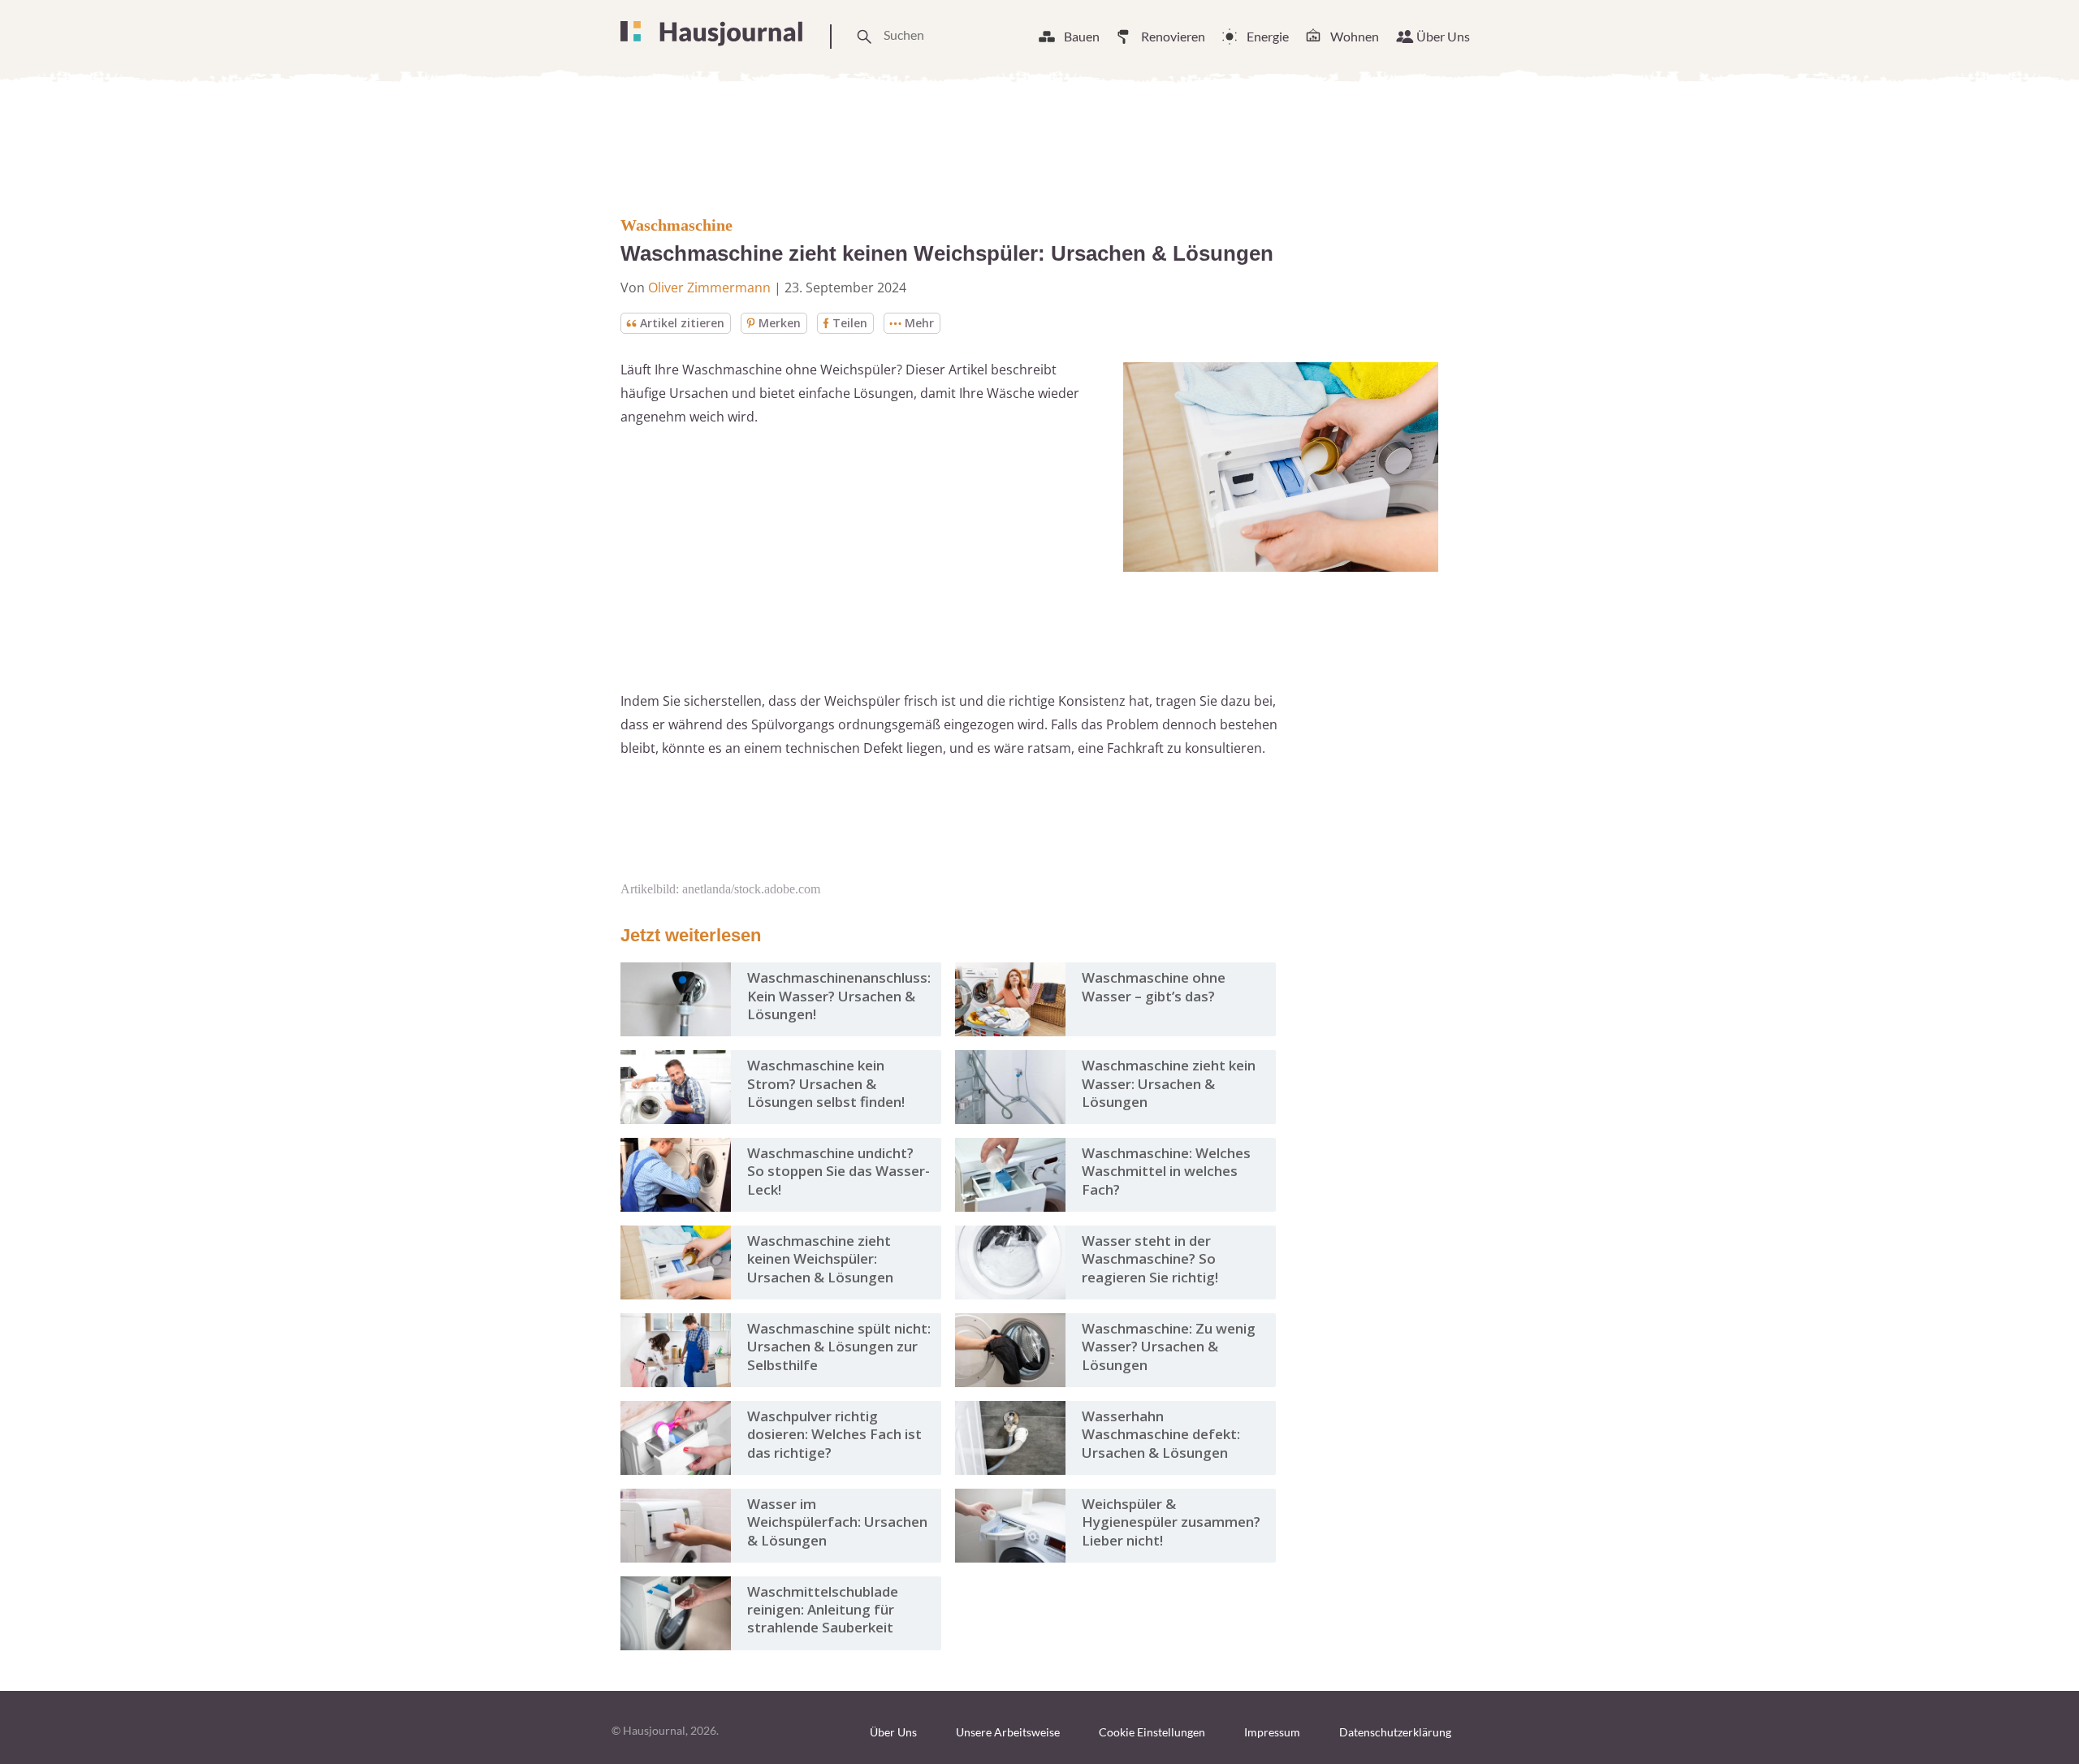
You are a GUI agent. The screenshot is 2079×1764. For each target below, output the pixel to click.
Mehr (919, 323)
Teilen (850, 323)
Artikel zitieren (682, 323)
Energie (1268, 36)
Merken (780, 323)
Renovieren (1173, 36)
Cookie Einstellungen (1152, 1732)
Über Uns (1443, 36)
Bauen (1082, 36)
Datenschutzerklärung (1395, 1732)
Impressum (1272, 1732)
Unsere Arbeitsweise (1008, 1732)
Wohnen (1355, 36)
